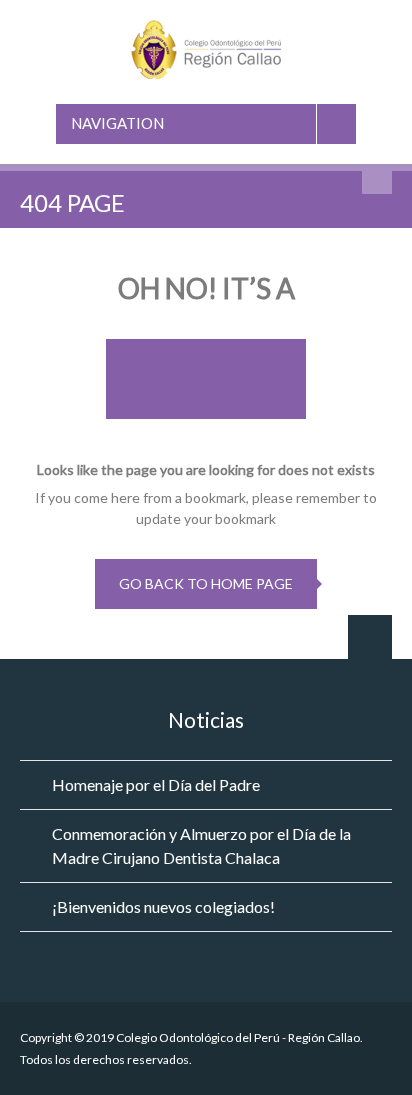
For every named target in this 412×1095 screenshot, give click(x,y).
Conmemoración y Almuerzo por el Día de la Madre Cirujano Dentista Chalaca (201, 845)
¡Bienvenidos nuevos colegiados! (163, 906)
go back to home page (206, 583)
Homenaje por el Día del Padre (156, 784)
